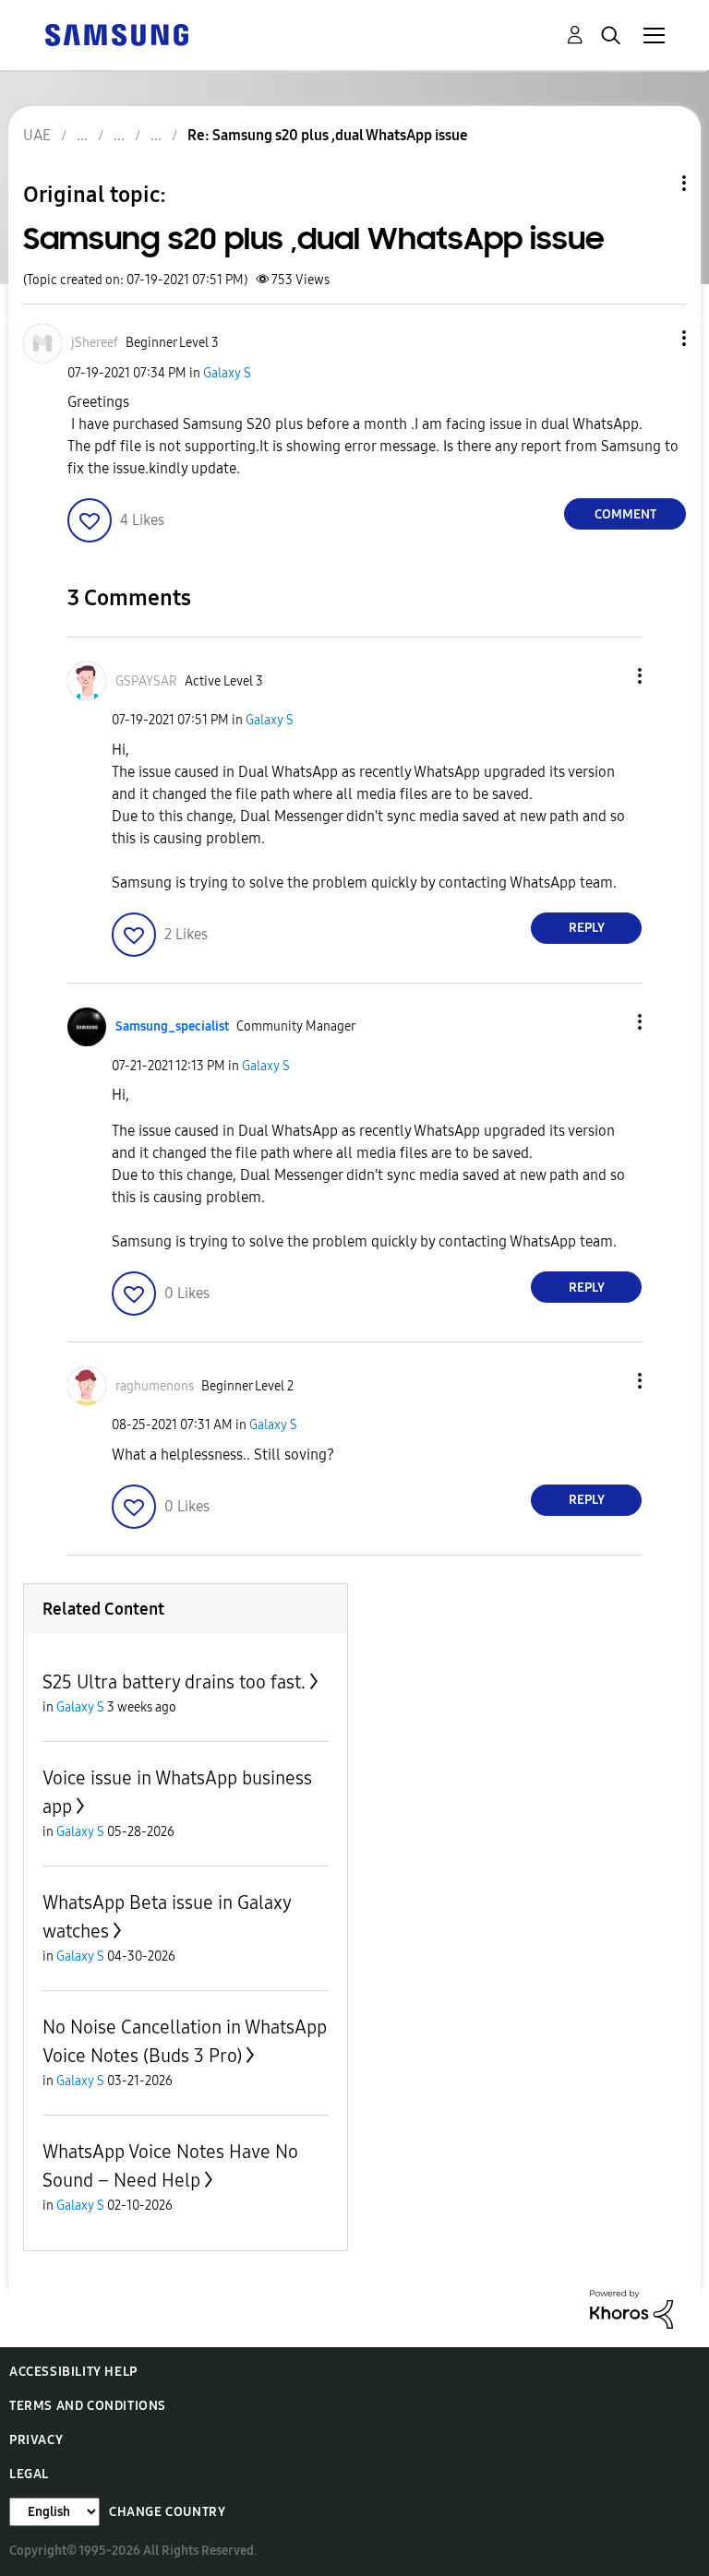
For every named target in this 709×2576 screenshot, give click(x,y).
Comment (625, 514)
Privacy (36, 2440)
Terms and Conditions (88, 2406)
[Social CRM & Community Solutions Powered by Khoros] (631, 2308)
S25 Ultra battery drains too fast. (174, 1682)
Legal (29, 2474)
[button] (654, 338)
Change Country (167, 2512)
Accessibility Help (73, 2372)
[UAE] (116, 34)
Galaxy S (227, 373)
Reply (587, 928)
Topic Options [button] (653, 183)
